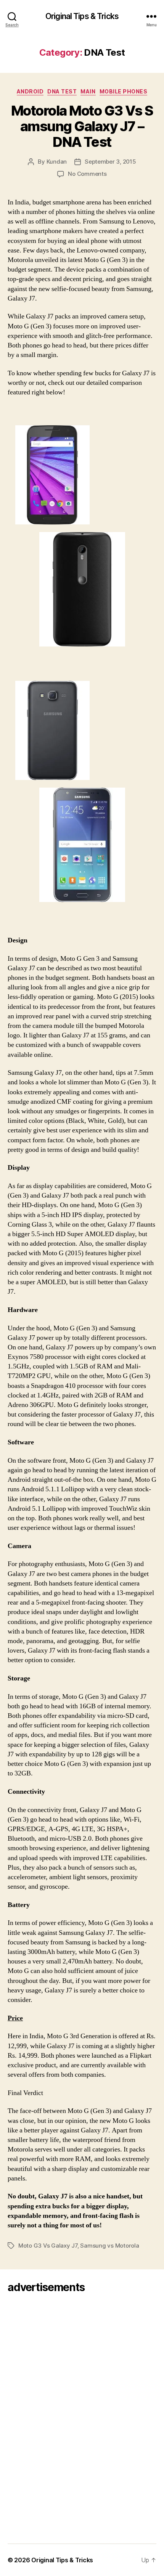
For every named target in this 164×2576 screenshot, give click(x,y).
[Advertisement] (29, 2416)
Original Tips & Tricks (82, 16)
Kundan (57, 162)
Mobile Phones (124, 91)
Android (30, 91)
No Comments (87, 174)
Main (88, 91)
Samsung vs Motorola (109, 2246)
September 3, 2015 (110, 162)
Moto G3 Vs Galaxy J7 (48, 2246)
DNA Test (62, 91)
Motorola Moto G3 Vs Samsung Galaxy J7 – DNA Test (82, 126)
